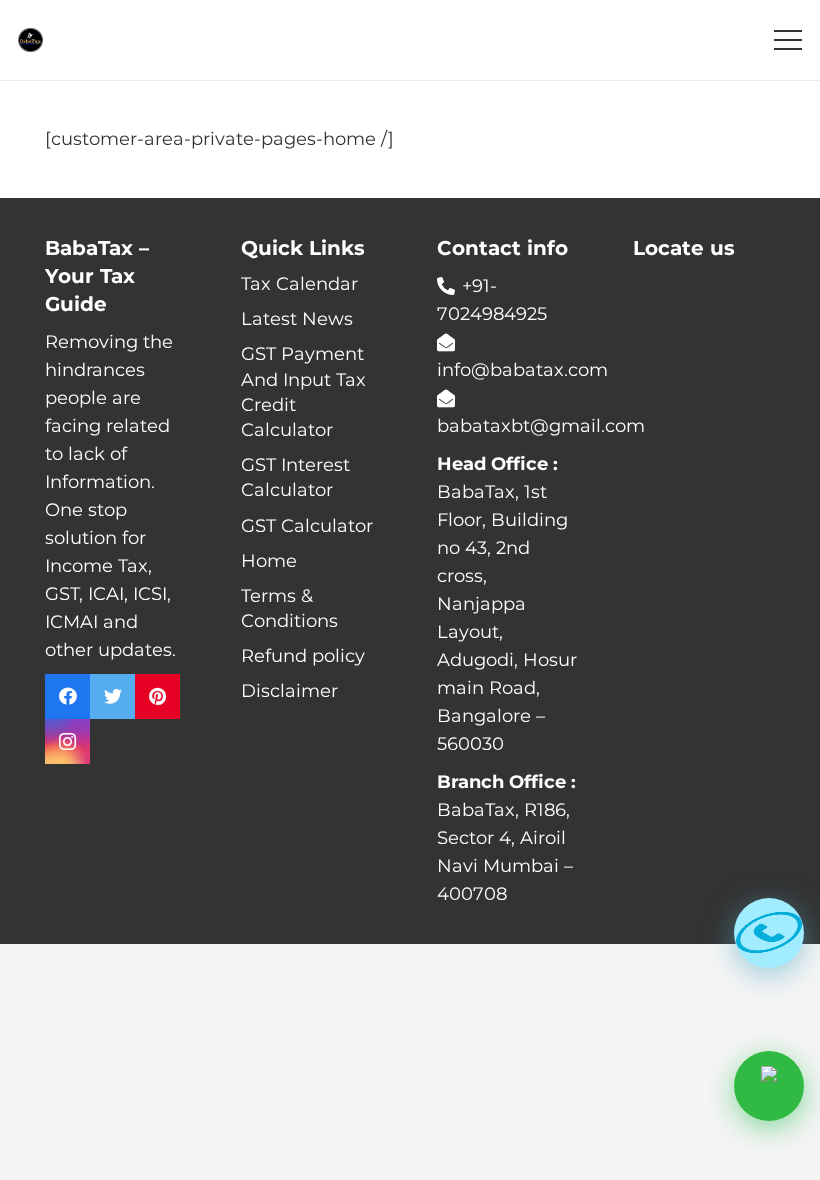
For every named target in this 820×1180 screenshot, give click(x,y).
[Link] (30, 40)
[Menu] (788, 40)
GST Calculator (307, 526)
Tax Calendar (299, 284)
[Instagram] (67, 741)
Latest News (297, 319)
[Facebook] (67, 696)
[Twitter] (112, 696)
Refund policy (303, 656)
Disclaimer (289, 691)
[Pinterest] (157, 696)
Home (269, 561)
